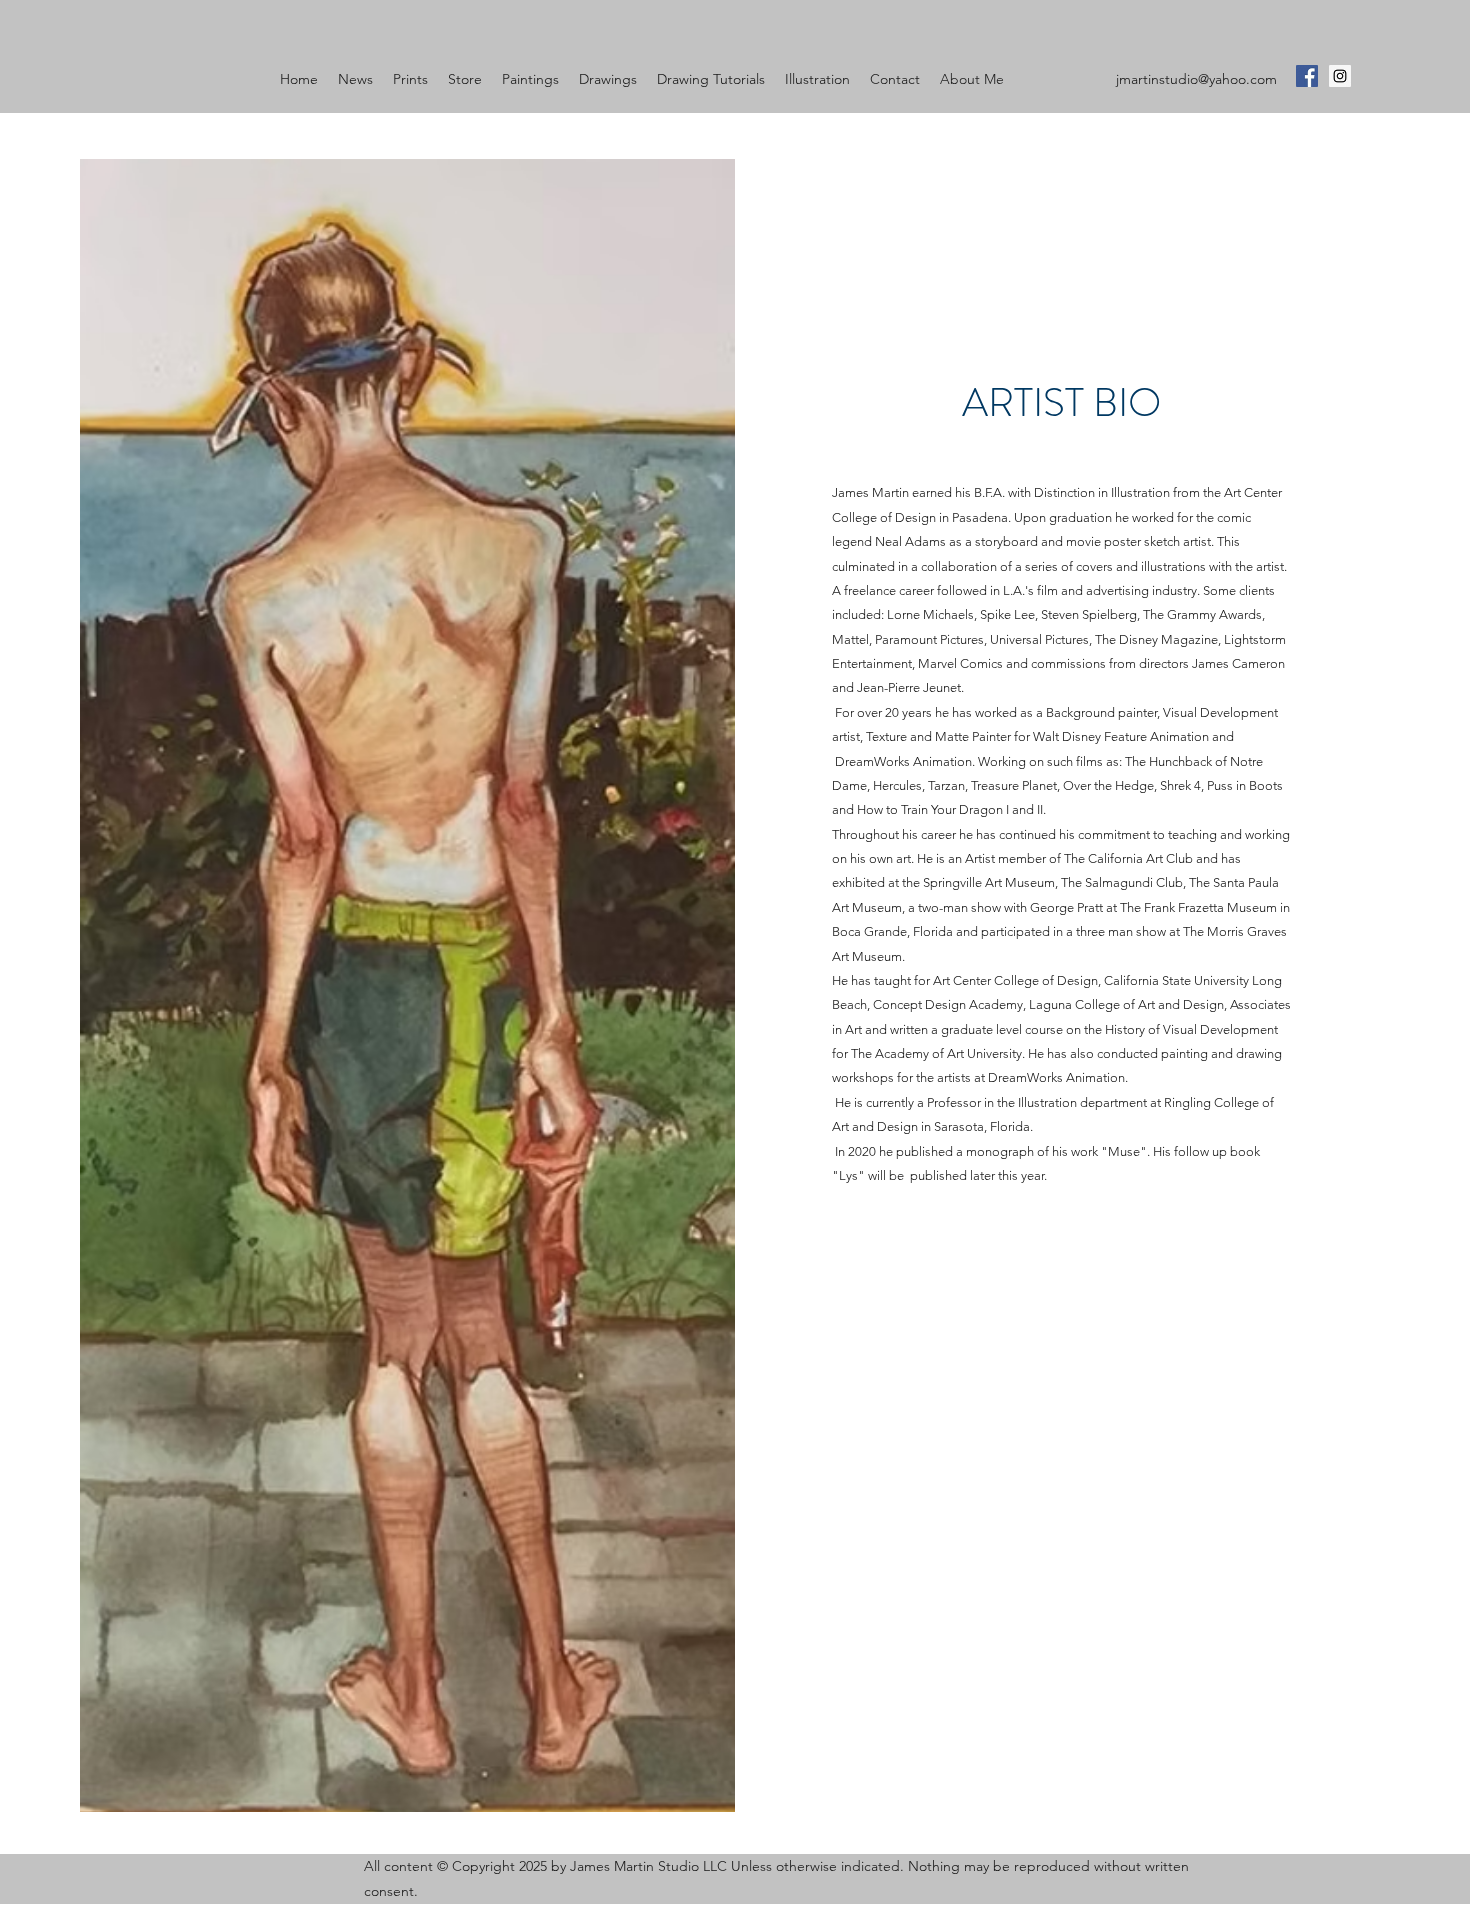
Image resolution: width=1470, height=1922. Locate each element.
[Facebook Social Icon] (1307, 76)
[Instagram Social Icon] (1340, 76)
